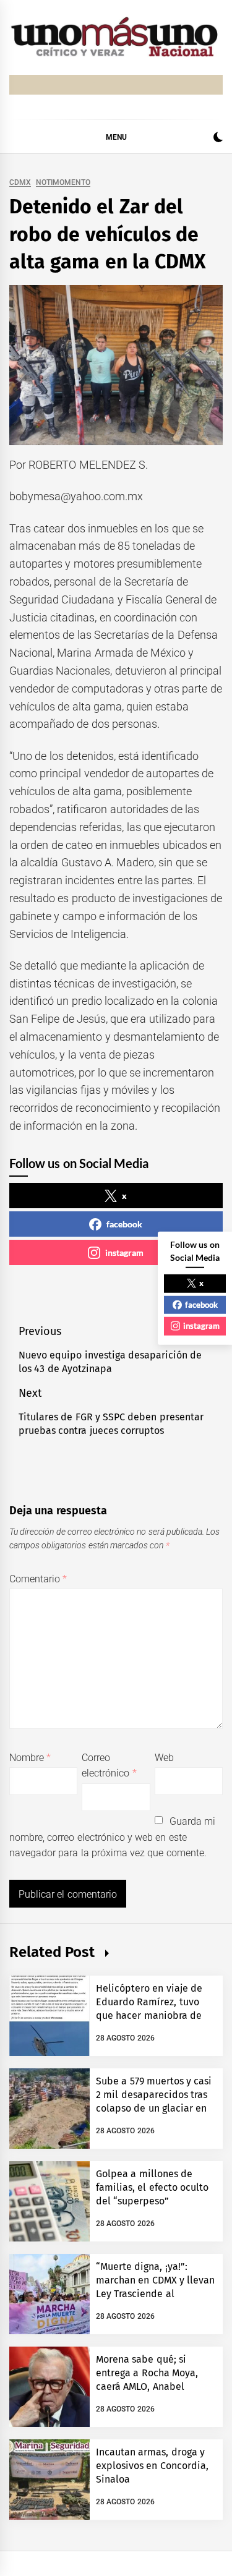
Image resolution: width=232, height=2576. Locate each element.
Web (164, 1758)
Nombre (30, 1758)
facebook (124, 1224)
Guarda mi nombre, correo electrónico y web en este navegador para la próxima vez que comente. (112, 1837)
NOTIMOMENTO (63, 183)
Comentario (38, 1579)
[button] (218, 139)
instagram (124, 1252)
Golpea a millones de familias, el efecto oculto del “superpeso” (152, 2188)
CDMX (20, 183)
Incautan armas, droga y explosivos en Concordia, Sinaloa (152, 2466)
